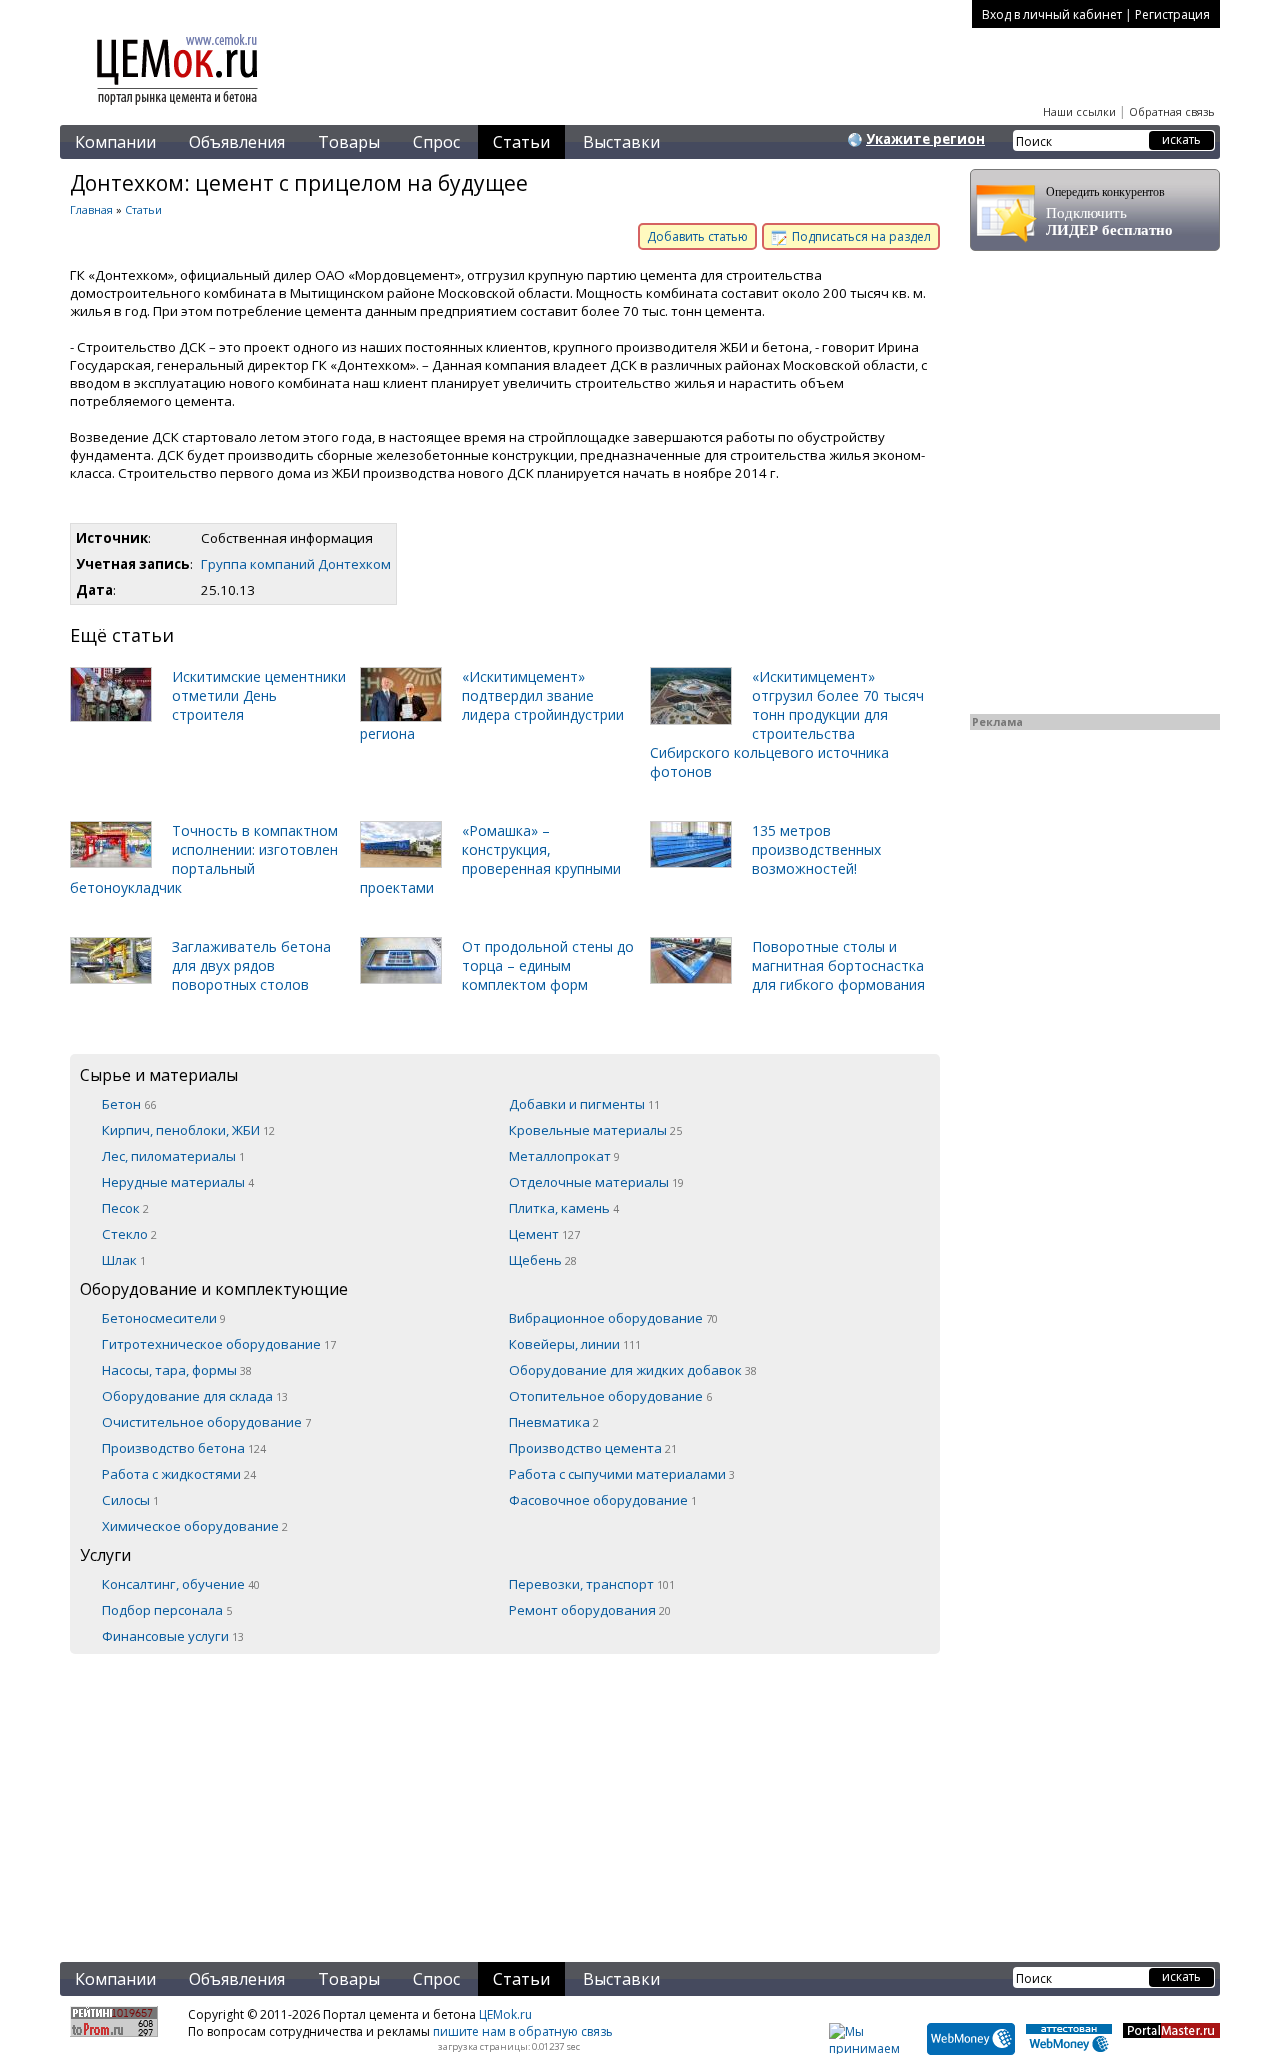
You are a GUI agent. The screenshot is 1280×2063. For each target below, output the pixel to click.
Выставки (621, 142)
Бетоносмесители (164, 1318)
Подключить (1109, 211)
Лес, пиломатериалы (173, 1156)
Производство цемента (593, 1448)
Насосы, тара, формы (177, 1370)
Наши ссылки (1079, 111)
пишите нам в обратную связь (523, 2031)
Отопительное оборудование (610, 1396)
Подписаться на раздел (860, 236)
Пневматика (554, 1422)
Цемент (544, 1234)
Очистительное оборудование (206, 1422)
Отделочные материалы (596, 1182)
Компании (115, 142)
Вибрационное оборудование (613, 1318)
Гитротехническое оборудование (219, 1344)
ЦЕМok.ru (505, 2014)
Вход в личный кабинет (1052, 14)
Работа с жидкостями (179, 1474)
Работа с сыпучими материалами (622, 1474)
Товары (349, 142)
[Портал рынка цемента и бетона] (178, 107)
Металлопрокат (564, 1156)
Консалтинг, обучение (181, 1584)
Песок (125, 1208)
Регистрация (1172, 14)
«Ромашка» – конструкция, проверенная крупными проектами (490, 859)
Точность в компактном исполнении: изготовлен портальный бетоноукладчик (204, 859)
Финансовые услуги (173, 1636)
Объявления (237, 142)
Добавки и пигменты (584, 1104)
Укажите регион (925, 139)
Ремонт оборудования (590, 1610)
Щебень (543, 1260)
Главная (91, 209)
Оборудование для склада (195, 1396)
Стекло (129, 1234)
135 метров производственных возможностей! (816, 849)
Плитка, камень (564, 1208)
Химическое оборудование (195, 1526)
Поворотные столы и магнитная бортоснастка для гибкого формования (838, 965)
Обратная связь (1172, 111)
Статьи (521, 142)
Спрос (436, 142)
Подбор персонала (167, 1610)
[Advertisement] (505, 1794)
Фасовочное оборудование (603, 1500)
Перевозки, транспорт (592, 1584)
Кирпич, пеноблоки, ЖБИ (188, 1130)
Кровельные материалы (595, 1130)
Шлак (124, 1260)
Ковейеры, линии (575, 1344)
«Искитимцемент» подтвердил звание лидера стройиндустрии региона (492, 705)
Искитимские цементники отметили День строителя (259, 695)
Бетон (129, 1104)
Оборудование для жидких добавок (633, 1370)
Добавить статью (697, 236)
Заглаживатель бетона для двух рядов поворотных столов (251, 965)
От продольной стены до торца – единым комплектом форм (548, 965)
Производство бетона (184, 1448)
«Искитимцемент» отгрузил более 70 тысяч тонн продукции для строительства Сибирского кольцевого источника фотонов (787, 724)
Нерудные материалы (178, 1182)
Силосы (130, 1500)
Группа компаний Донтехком (296, 564)
